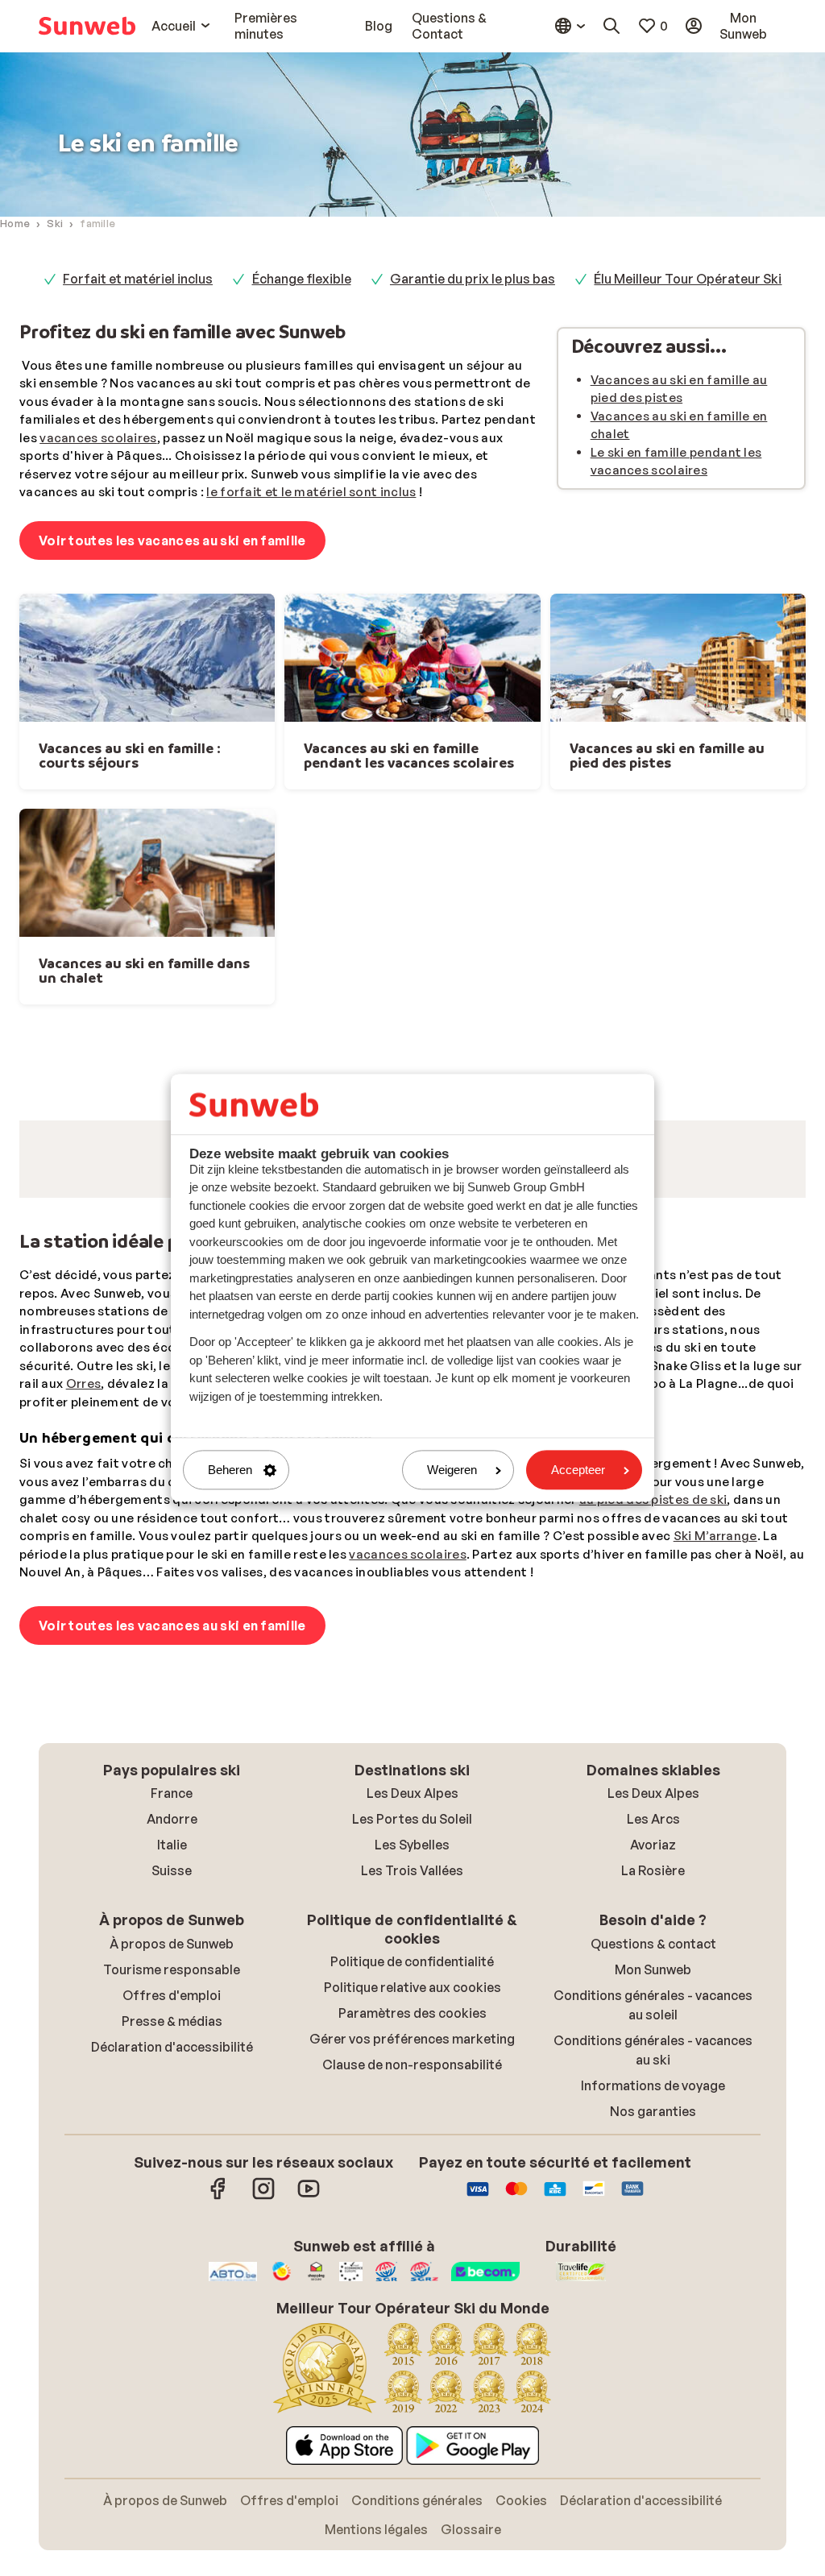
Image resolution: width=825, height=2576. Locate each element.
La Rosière (653, 2079)
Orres (84, 1592)
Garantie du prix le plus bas (473, 279)
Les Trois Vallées (412, 2079)
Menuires (346, 1592)
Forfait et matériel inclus (138, 279)
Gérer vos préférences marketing (412, 2247)
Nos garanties (653, 2320)
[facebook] (218, 2405)
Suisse (172, 2079)
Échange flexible (302, 279)
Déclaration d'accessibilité (172, 2255)
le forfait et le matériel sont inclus (311, 492)
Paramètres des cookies (412, 2222)
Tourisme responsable (172, 2178)
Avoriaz (653, 2053)
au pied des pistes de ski (653, 1708)
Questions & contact (653, 2152)
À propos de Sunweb (172, 2152)
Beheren (230, 1470)
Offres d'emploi (172, 2204)
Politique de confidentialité (412, 2170)
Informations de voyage (653, 2294)
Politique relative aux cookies (412, 2196)
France (172, 2002)
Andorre (172, 2027)
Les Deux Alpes (412, 2002)
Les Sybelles (412, 2053)
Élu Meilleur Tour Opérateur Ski (688, 279)
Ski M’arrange (715, 1744)
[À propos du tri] (798, 1241)
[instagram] (263, 2405)
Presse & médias (172, 2230)
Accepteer (578, 1470)
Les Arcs (653, 2027)
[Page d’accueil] (87, 26)
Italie (172, 2053)
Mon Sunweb (653, 2178)
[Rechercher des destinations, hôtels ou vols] (611, 26)
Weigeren (452, 1470)
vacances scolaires (98, 438)
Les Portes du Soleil (412, 2027)
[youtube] (309, 2405)
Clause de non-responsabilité (412, 2273)
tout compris (396, 1502)
